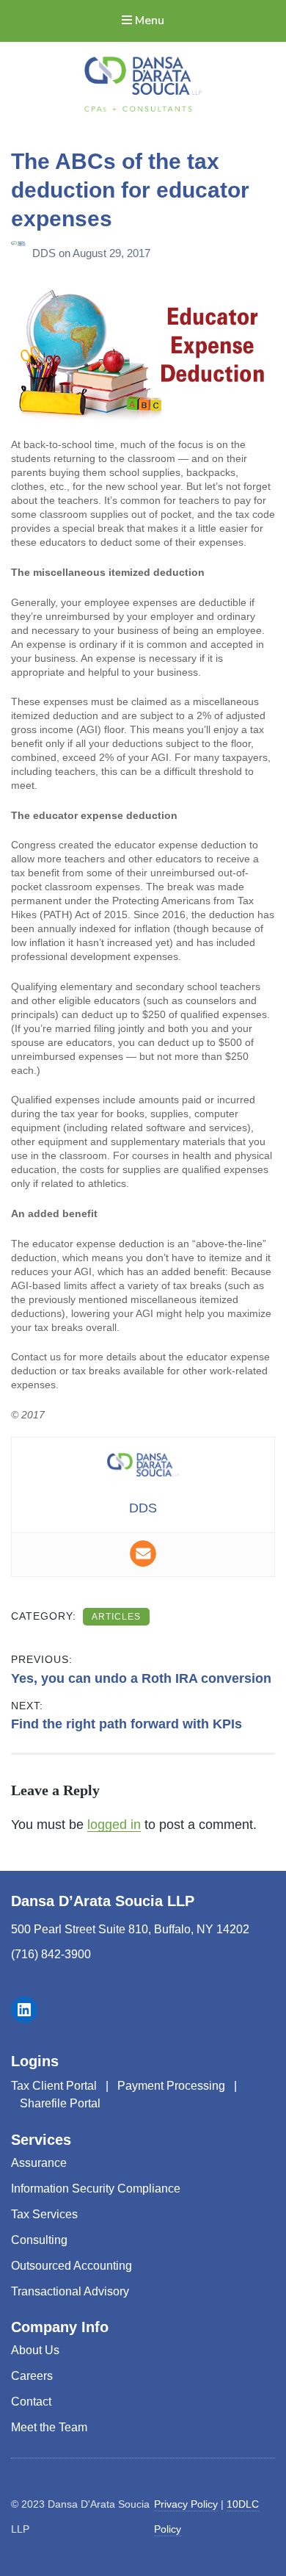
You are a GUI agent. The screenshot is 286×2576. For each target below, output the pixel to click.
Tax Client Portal (54, 2086)
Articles (116, 1617)
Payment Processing (171, 2086)
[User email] (143, 1554)
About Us (35, 2350)
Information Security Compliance (96, 2189)
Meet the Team (49, 2427)
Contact (31, 2402)
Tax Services (44, 2214)
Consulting (39, 2240)
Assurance (39, 2163)
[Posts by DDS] (22, 253)
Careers (32, 2376)
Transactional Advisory (70, 2291)
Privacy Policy (186, 2504)
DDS (45, 253)
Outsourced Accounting (71, 2266)
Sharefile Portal (60, 2103)
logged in (114, 1825)
